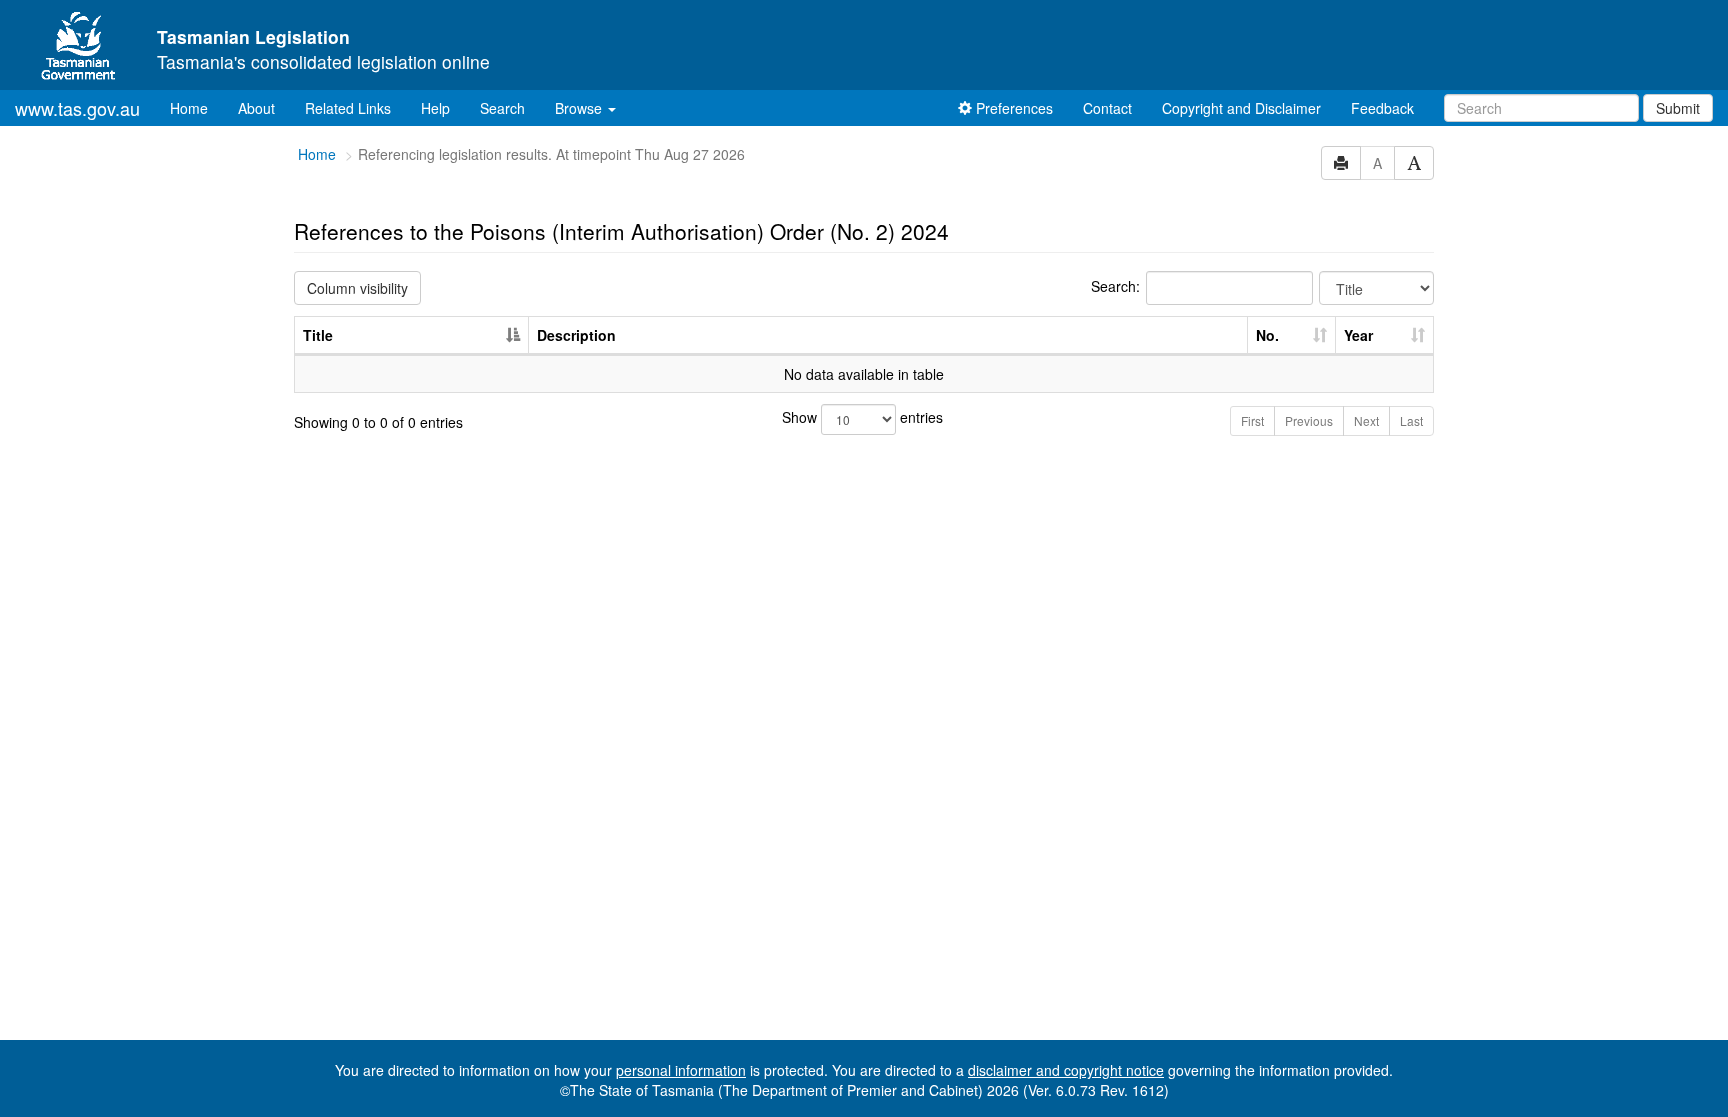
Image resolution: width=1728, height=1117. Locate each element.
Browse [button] (580, 108)
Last (1411, 420)
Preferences (1012, 108)
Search (502, 108)
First (1252, 420)
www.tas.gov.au (77, 108)
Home (196, 107)
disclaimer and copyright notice (1066, 1070)
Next (1366, 420)
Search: (1115, 286)
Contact (1107, 108)
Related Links (348, 108)
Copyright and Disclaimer (1241, 108)
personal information (681, 1070)
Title (318, 335)
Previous (1309, 420)
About (256, 108)
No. (1267, 335)
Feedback (1382, 108)
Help (435, 108)
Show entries (862, 417)
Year (1358, 335)
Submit (1678, 108)
